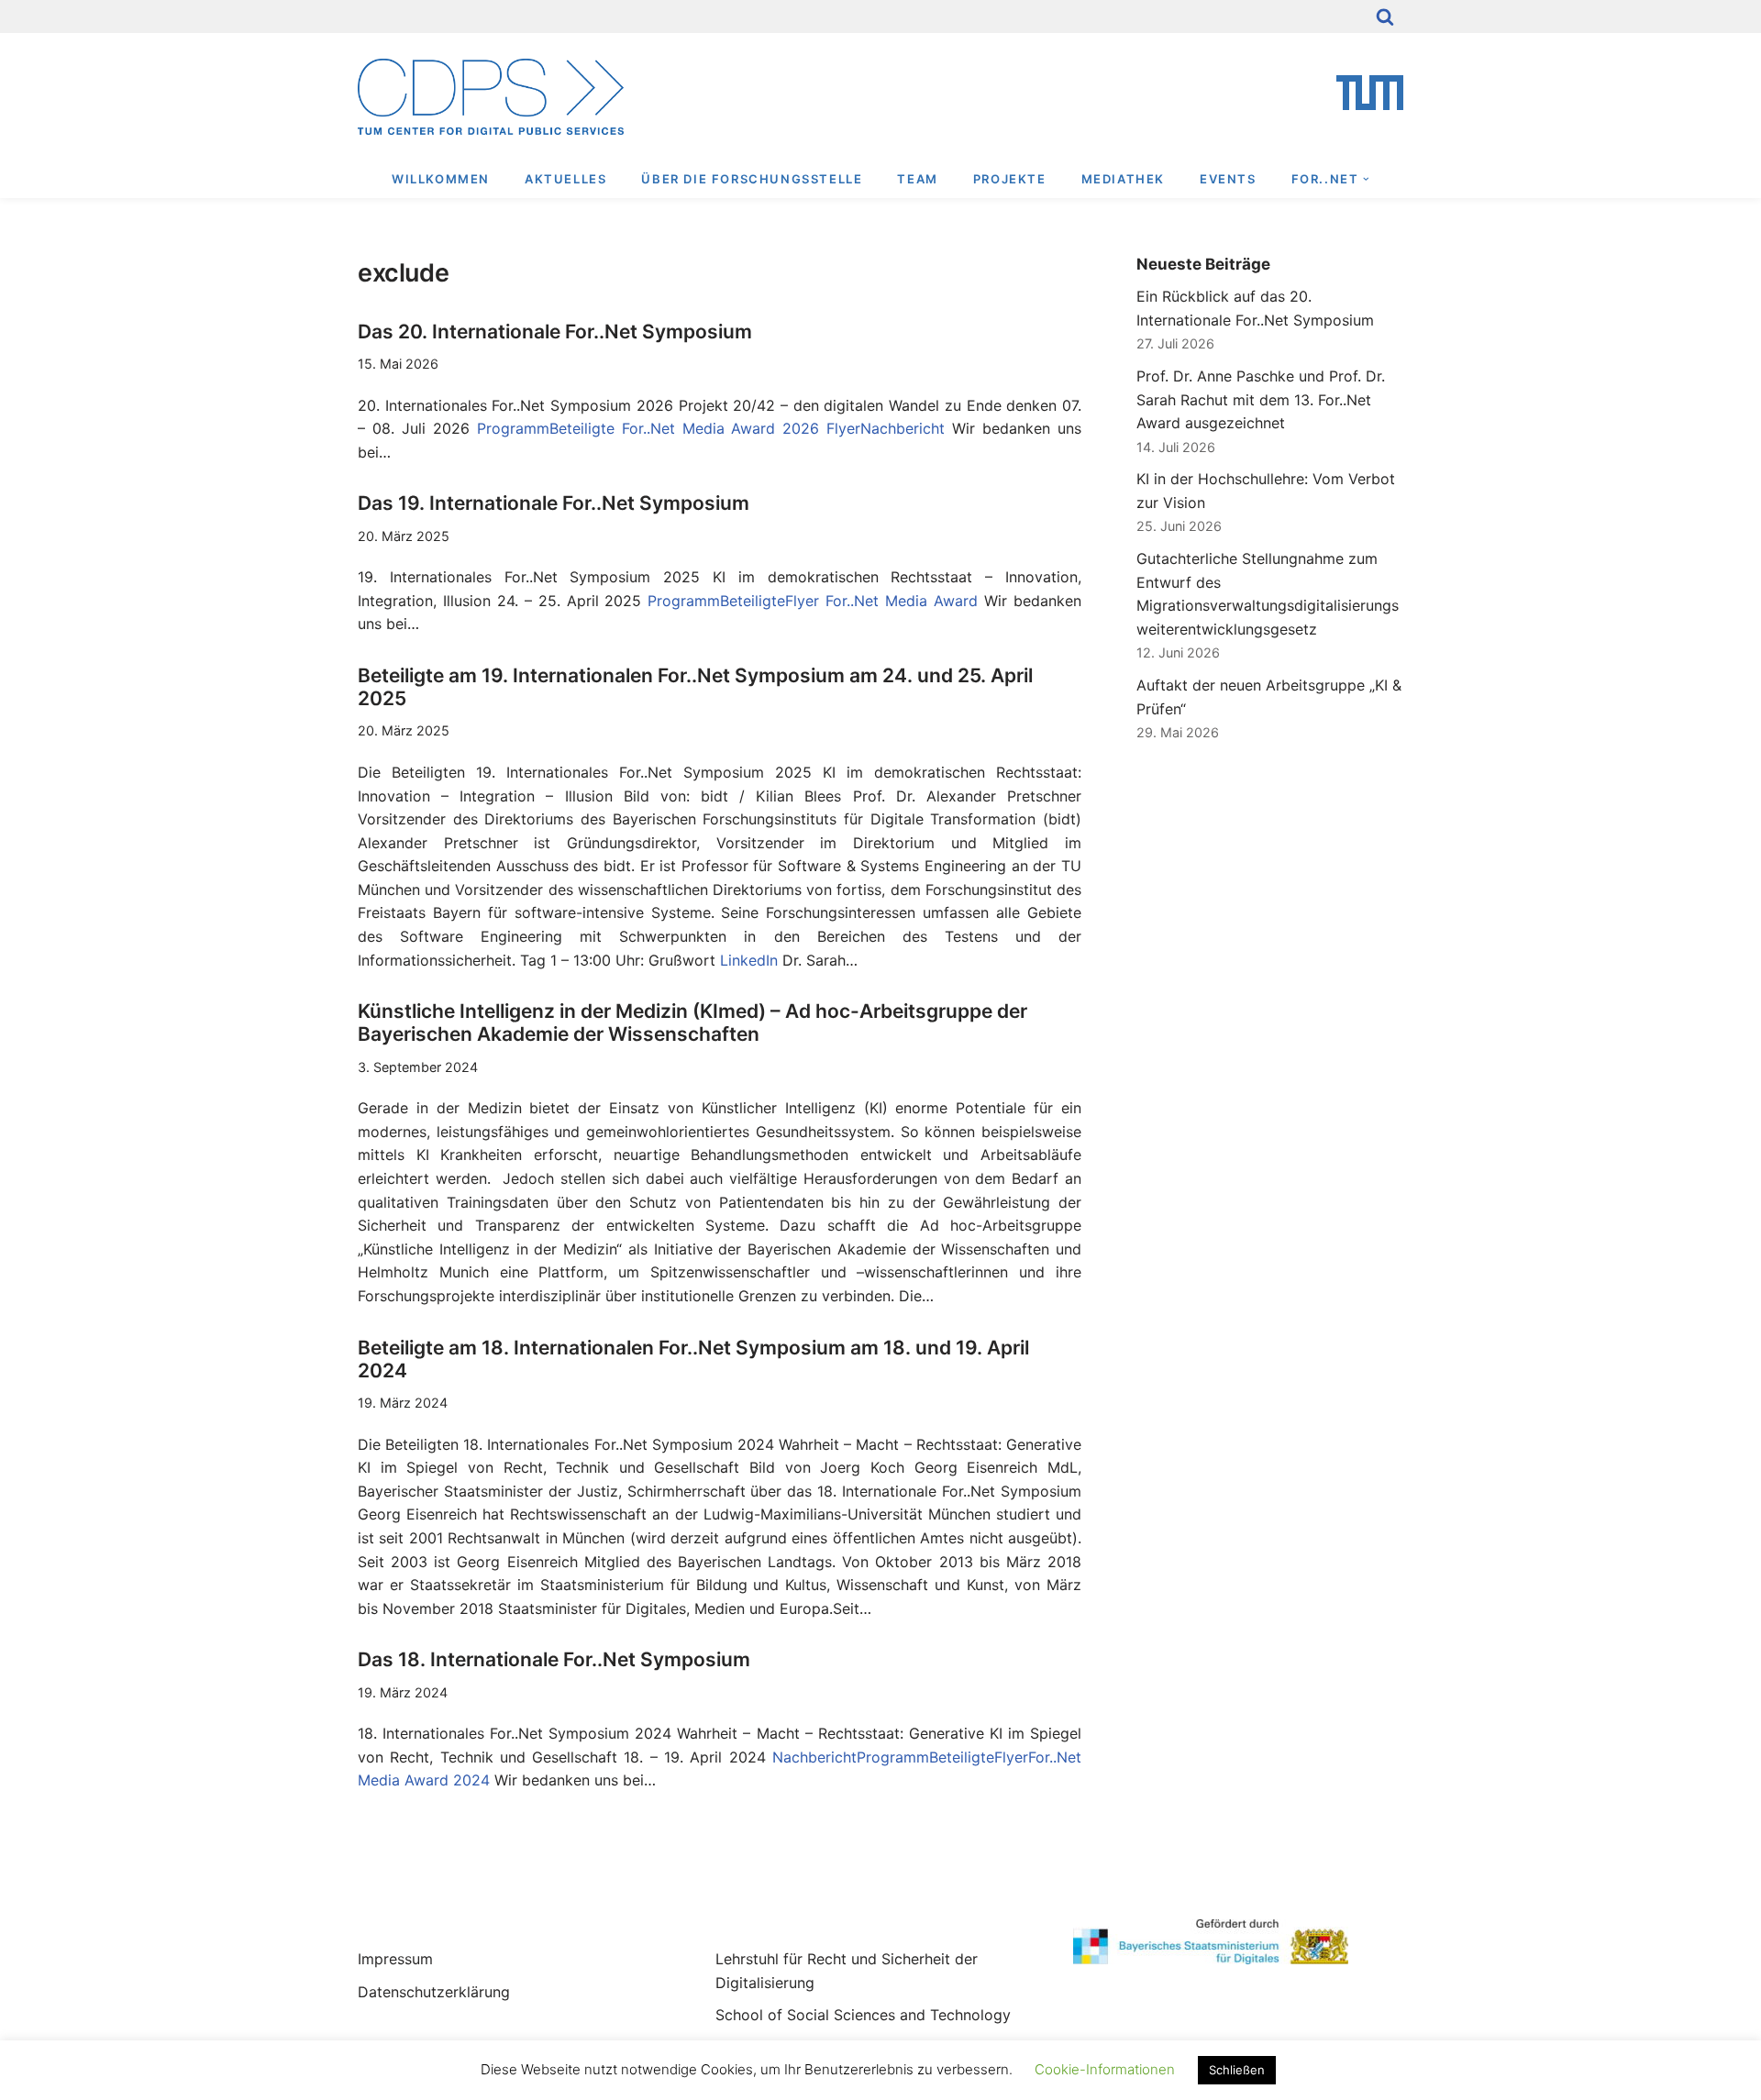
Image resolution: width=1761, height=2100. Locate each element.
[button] (1366, 179)
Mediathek (1123, 179)
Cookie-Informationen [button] (1105, 2069)
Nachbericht (903, 428)
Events (1228, 179)
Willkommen (441, 179)
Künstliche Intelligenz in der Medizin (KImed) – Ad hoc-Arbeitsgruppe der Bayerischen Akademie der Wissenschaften (692, 1022)
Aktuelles (565, 179)
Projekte (1010, 179)
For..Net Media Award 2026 (721, 428)
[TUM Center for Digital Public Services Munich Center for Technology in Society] (491, 97)
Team (917, 179)
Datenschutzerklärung (434, 1992)
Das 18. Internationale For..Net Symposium (554, 1659)
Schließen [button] (1237, 2070)
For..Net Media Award (902, 601)
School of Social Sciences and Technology (863, 2015)
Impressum (395, 1959)
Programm (513, 428)
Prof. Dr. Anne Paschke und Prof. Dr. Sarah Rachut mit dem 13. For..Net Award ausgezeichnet (1261, 399)
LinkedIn (749, 960)
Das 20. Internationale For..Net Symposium (555, 332)
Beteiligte (582, 428)
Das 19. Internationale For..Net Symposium (554, 503)
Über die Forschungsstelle (752, 179)
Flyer (843, 428)
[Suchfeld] (1385, 17)
